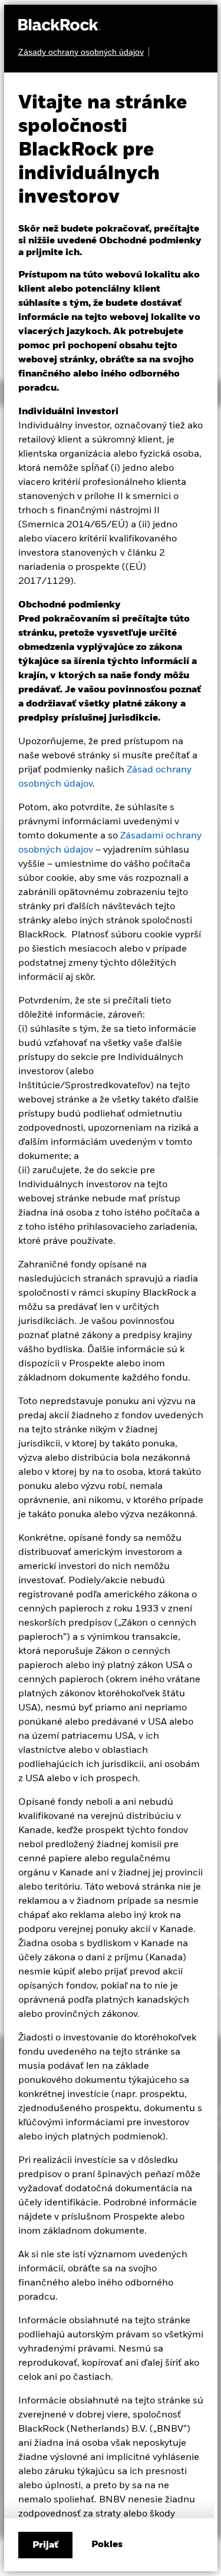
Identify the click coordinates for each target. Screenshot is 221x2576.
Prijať (45, 2545)
